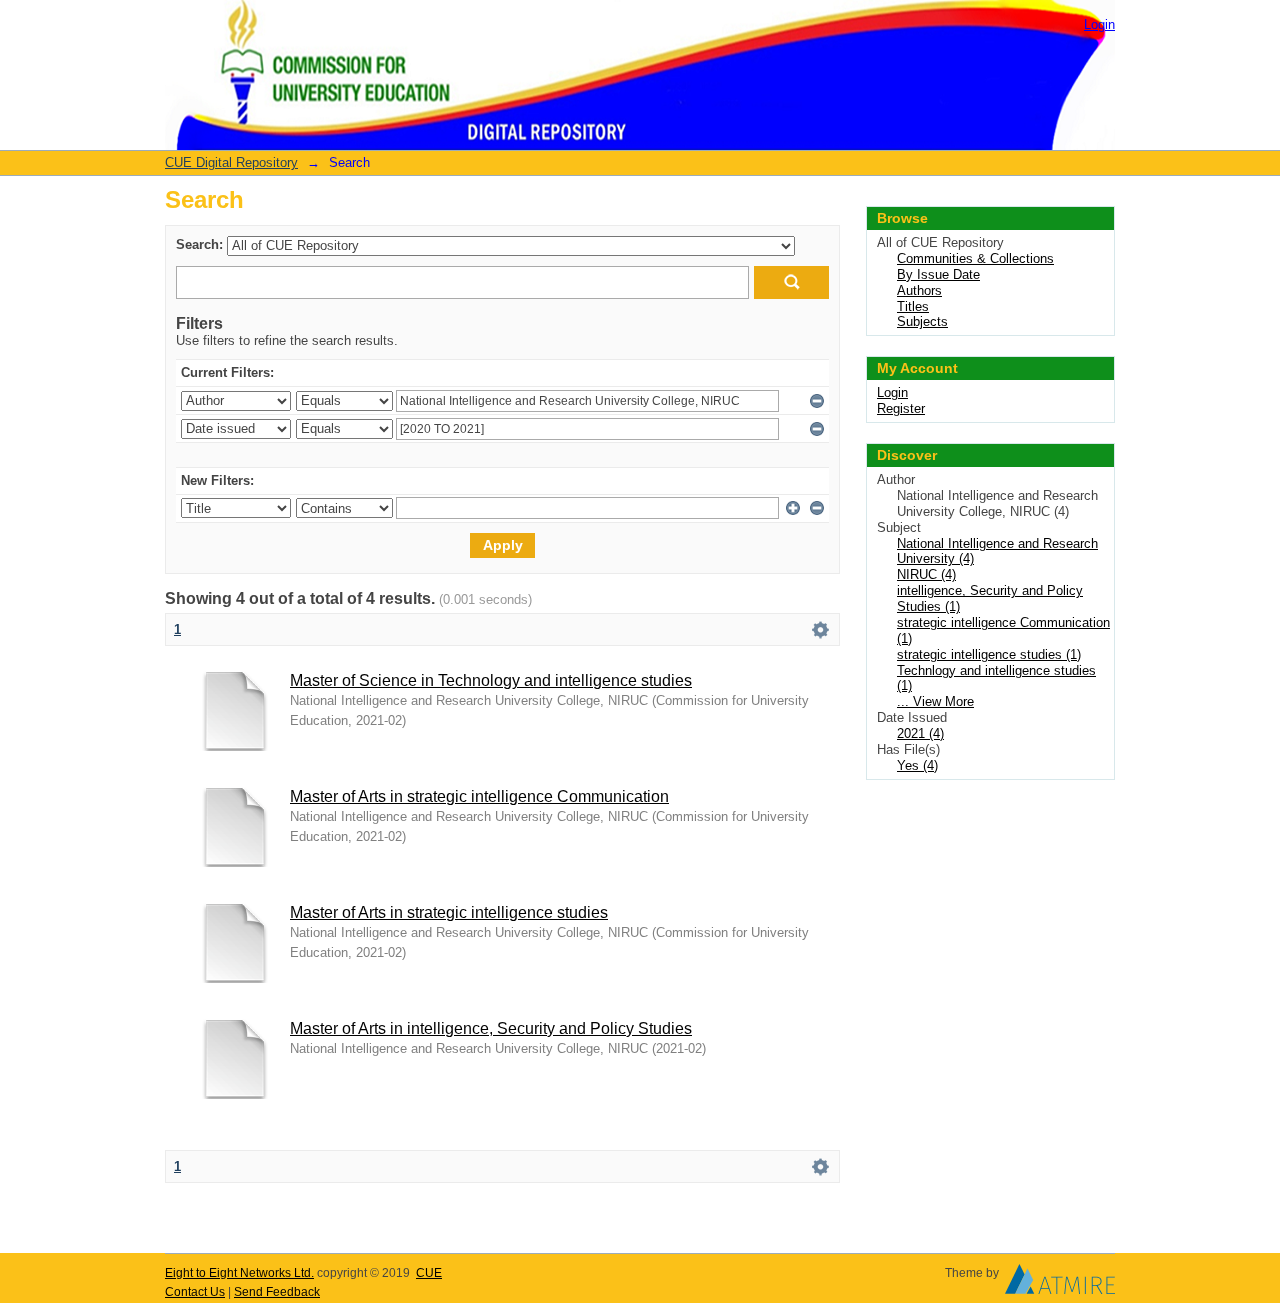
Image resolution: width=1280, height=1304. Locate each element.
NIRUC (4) (926, 574)
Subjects (922, 321)
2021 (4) (920, 733)
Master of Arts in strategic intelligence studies (449, 912)
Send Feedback (277, 1292)
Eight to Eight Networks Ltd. (239, 1273)
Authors (919, 290)
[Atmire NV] (1060, 1284)
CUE (429, 1273)
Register (901, 408)
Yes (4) (917, 765)
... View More (935, 701)
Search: (199, 244)
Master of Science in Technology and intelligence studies (491, 680)
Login (1099, 24)
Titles (913, 306)
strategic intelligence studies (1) (989, 654)
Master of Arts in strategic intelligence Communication (479, 796)
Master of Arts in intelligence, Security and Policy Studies (491, 1028)
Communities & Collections (975, 258)
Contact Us (195, 1292)
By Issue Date (938, 274)
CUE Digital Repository (231, 162)
